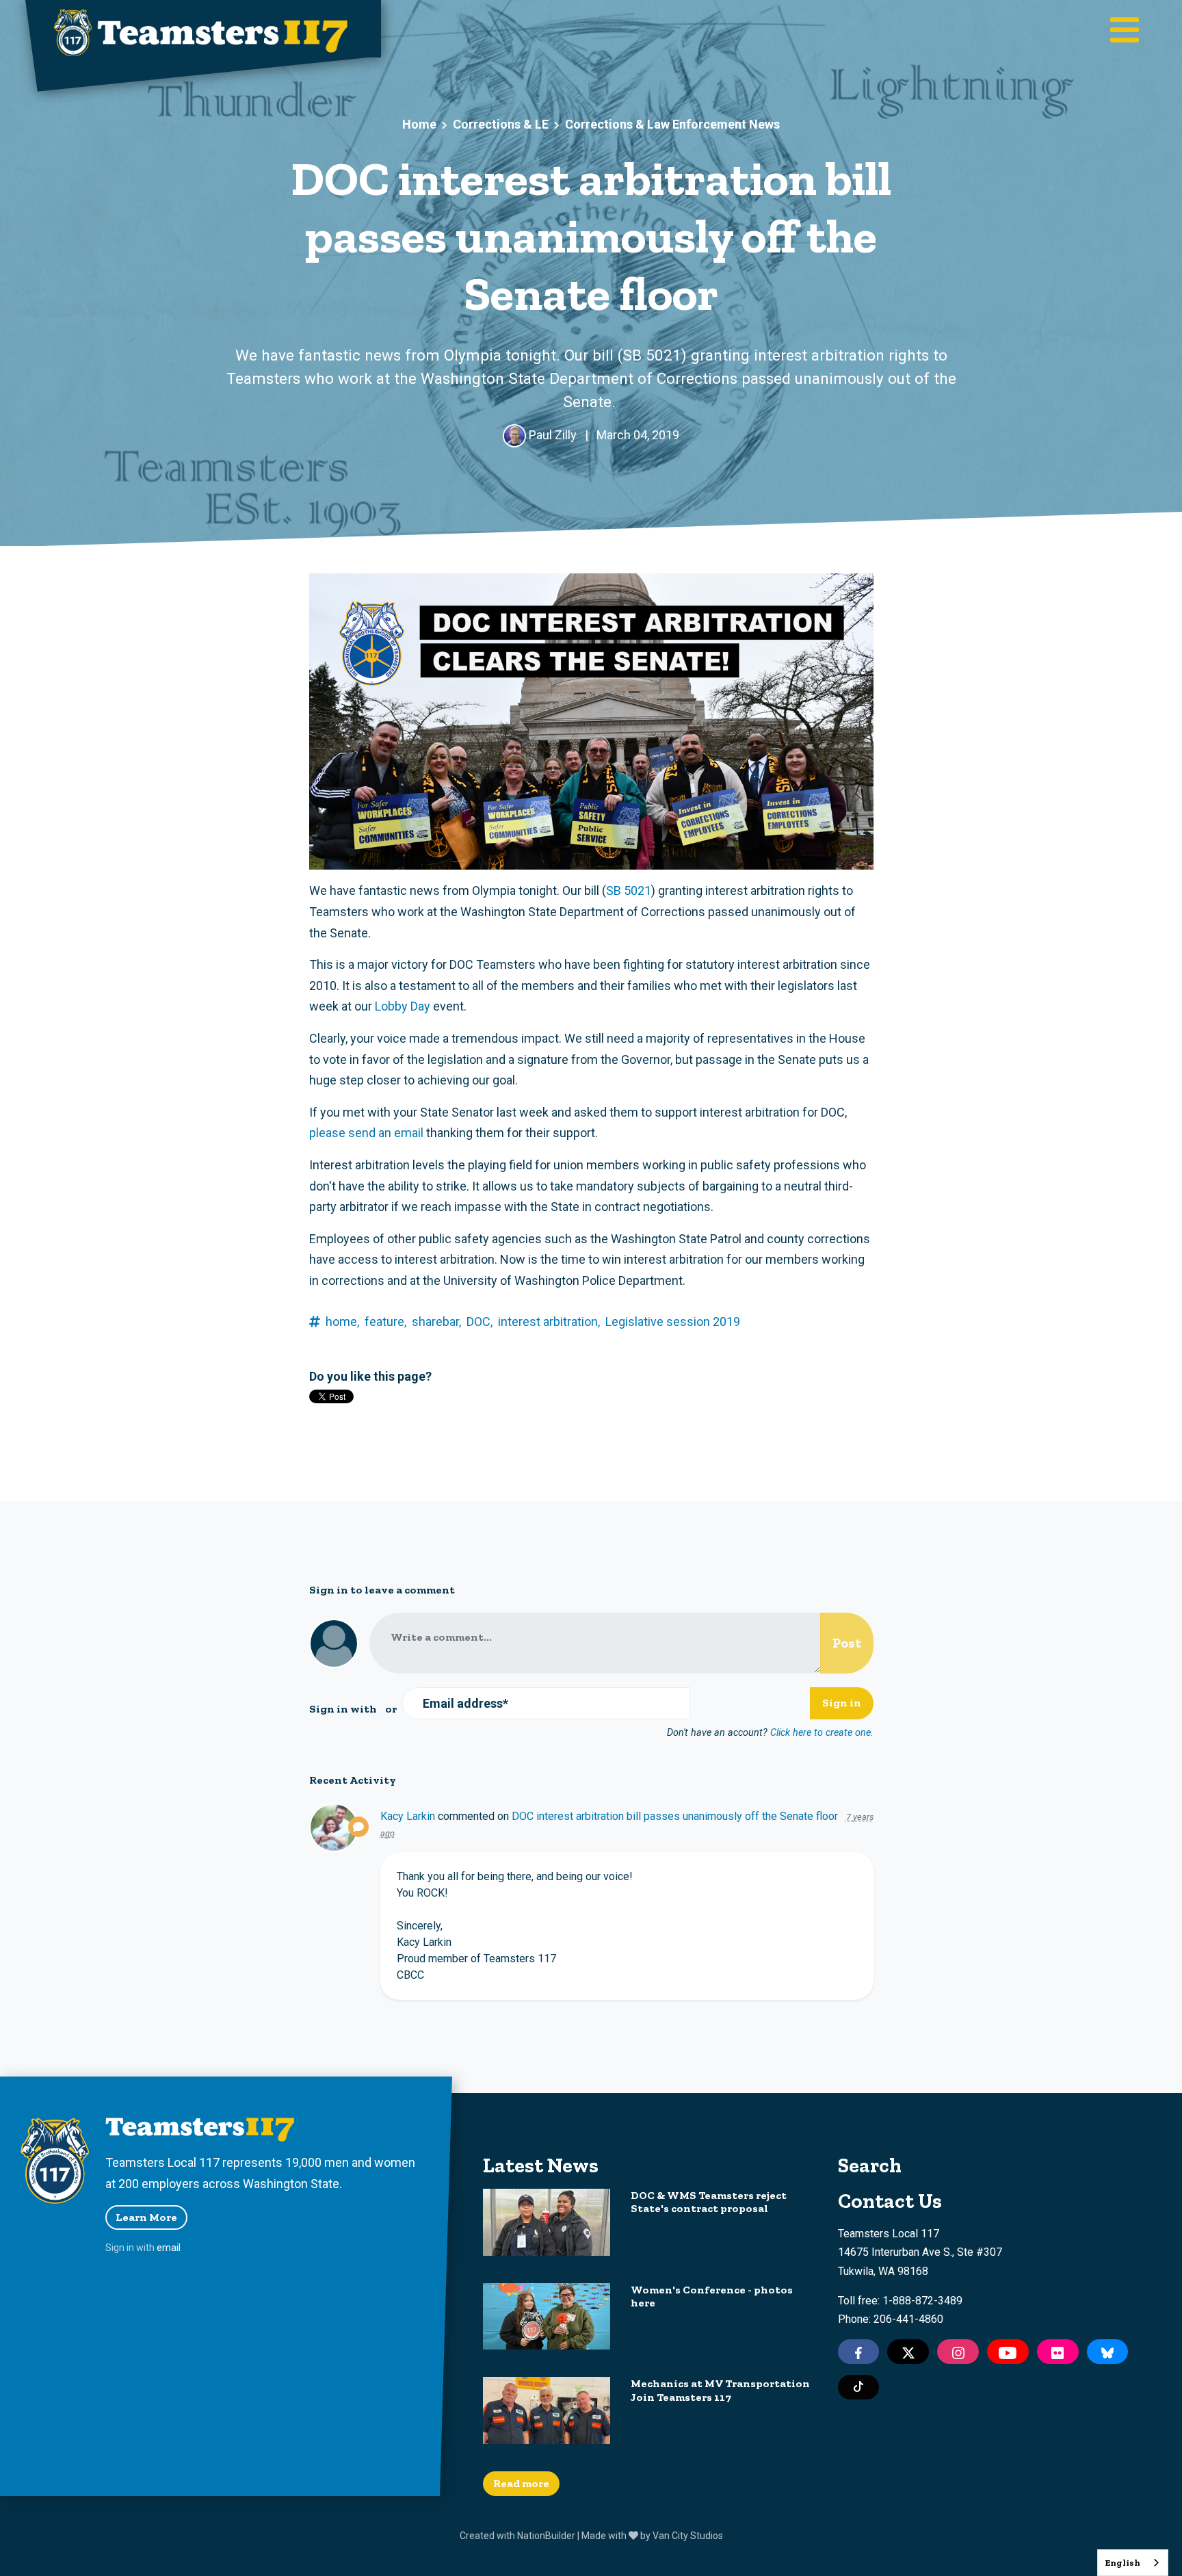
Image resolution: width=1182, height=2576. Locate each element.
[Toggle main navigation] (1125, 31)
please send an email (366, 1133)
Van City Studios (688, 2536)
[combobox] (1133, 2563)
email (169, 2248)
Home (419, 124)
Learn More (146, 2217)
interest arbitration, (549, 1322)
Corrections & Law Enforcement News (672, 124)
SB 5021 (629, 890)
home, (342, 1322)
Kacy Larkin (408, 1816)
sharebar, (436, 1322)
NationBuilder (546, 2536)
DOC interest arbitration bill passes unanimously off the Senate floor (675, 1816)
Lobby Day (403, 1006)
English (1122, 2563)
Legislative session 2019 (673, 1322)
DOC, (480, 1322)
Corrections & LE (501, 124)
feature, (385, 1322)
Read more (521, 2483)
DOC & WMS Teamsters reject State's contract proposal (709, 2202)
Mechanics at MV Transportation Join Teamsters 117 (720, 2390)
